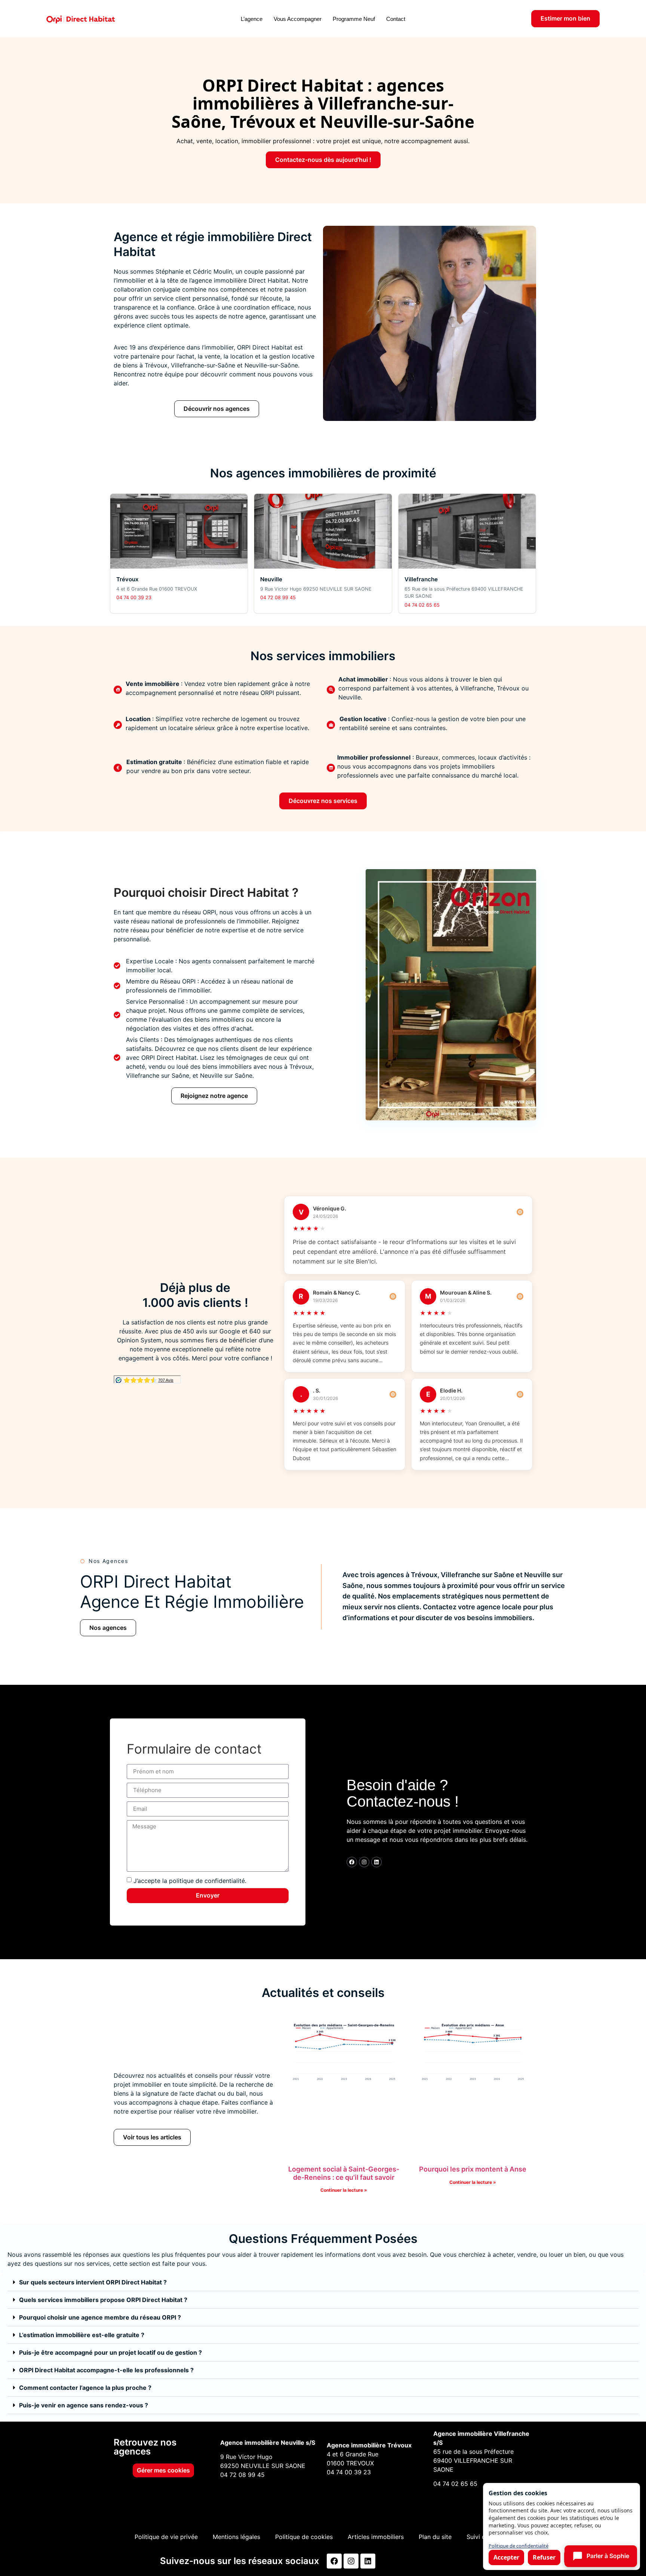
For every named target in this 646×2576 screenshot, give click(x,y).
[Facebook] (352, 1862)
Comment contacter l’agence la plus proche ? (85, 2388)
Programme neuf (354, 19)
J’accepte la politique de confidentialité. (190, 1881)
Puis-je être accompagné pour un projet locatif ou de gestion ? (110, 2352)
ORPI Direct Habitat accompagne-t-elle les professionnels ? (106, 2370)
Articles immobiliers (376, 2537)
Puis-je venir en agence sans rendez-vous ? (84, 2405)
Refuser (544, 2557)
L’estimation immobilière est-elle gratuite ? (82, 2335)
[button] (323, 2282)
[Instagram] (364, 1862)
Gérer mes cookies (163, 2470)
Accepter (506, 2557)
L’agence (252, 19)
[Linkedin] (376, 1862)
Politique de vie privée (166, 2537)
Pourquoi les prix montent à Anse (473, 2169)
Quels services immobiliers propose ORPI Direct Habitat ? (103, 2300)
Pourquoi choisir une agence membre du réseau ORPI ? (100, 2317)
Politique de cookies (304, 2537)
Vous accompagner (298, 19)
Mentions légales (236, 2537)
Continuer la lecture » (344, 2190)
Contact (396, 19)
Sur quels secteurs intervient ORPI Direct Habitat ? (93, 2282)
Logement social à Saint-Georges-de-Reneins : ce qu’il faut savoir (344, 2173)
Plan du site (435, 2537)
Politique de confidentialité (519, 2546)
